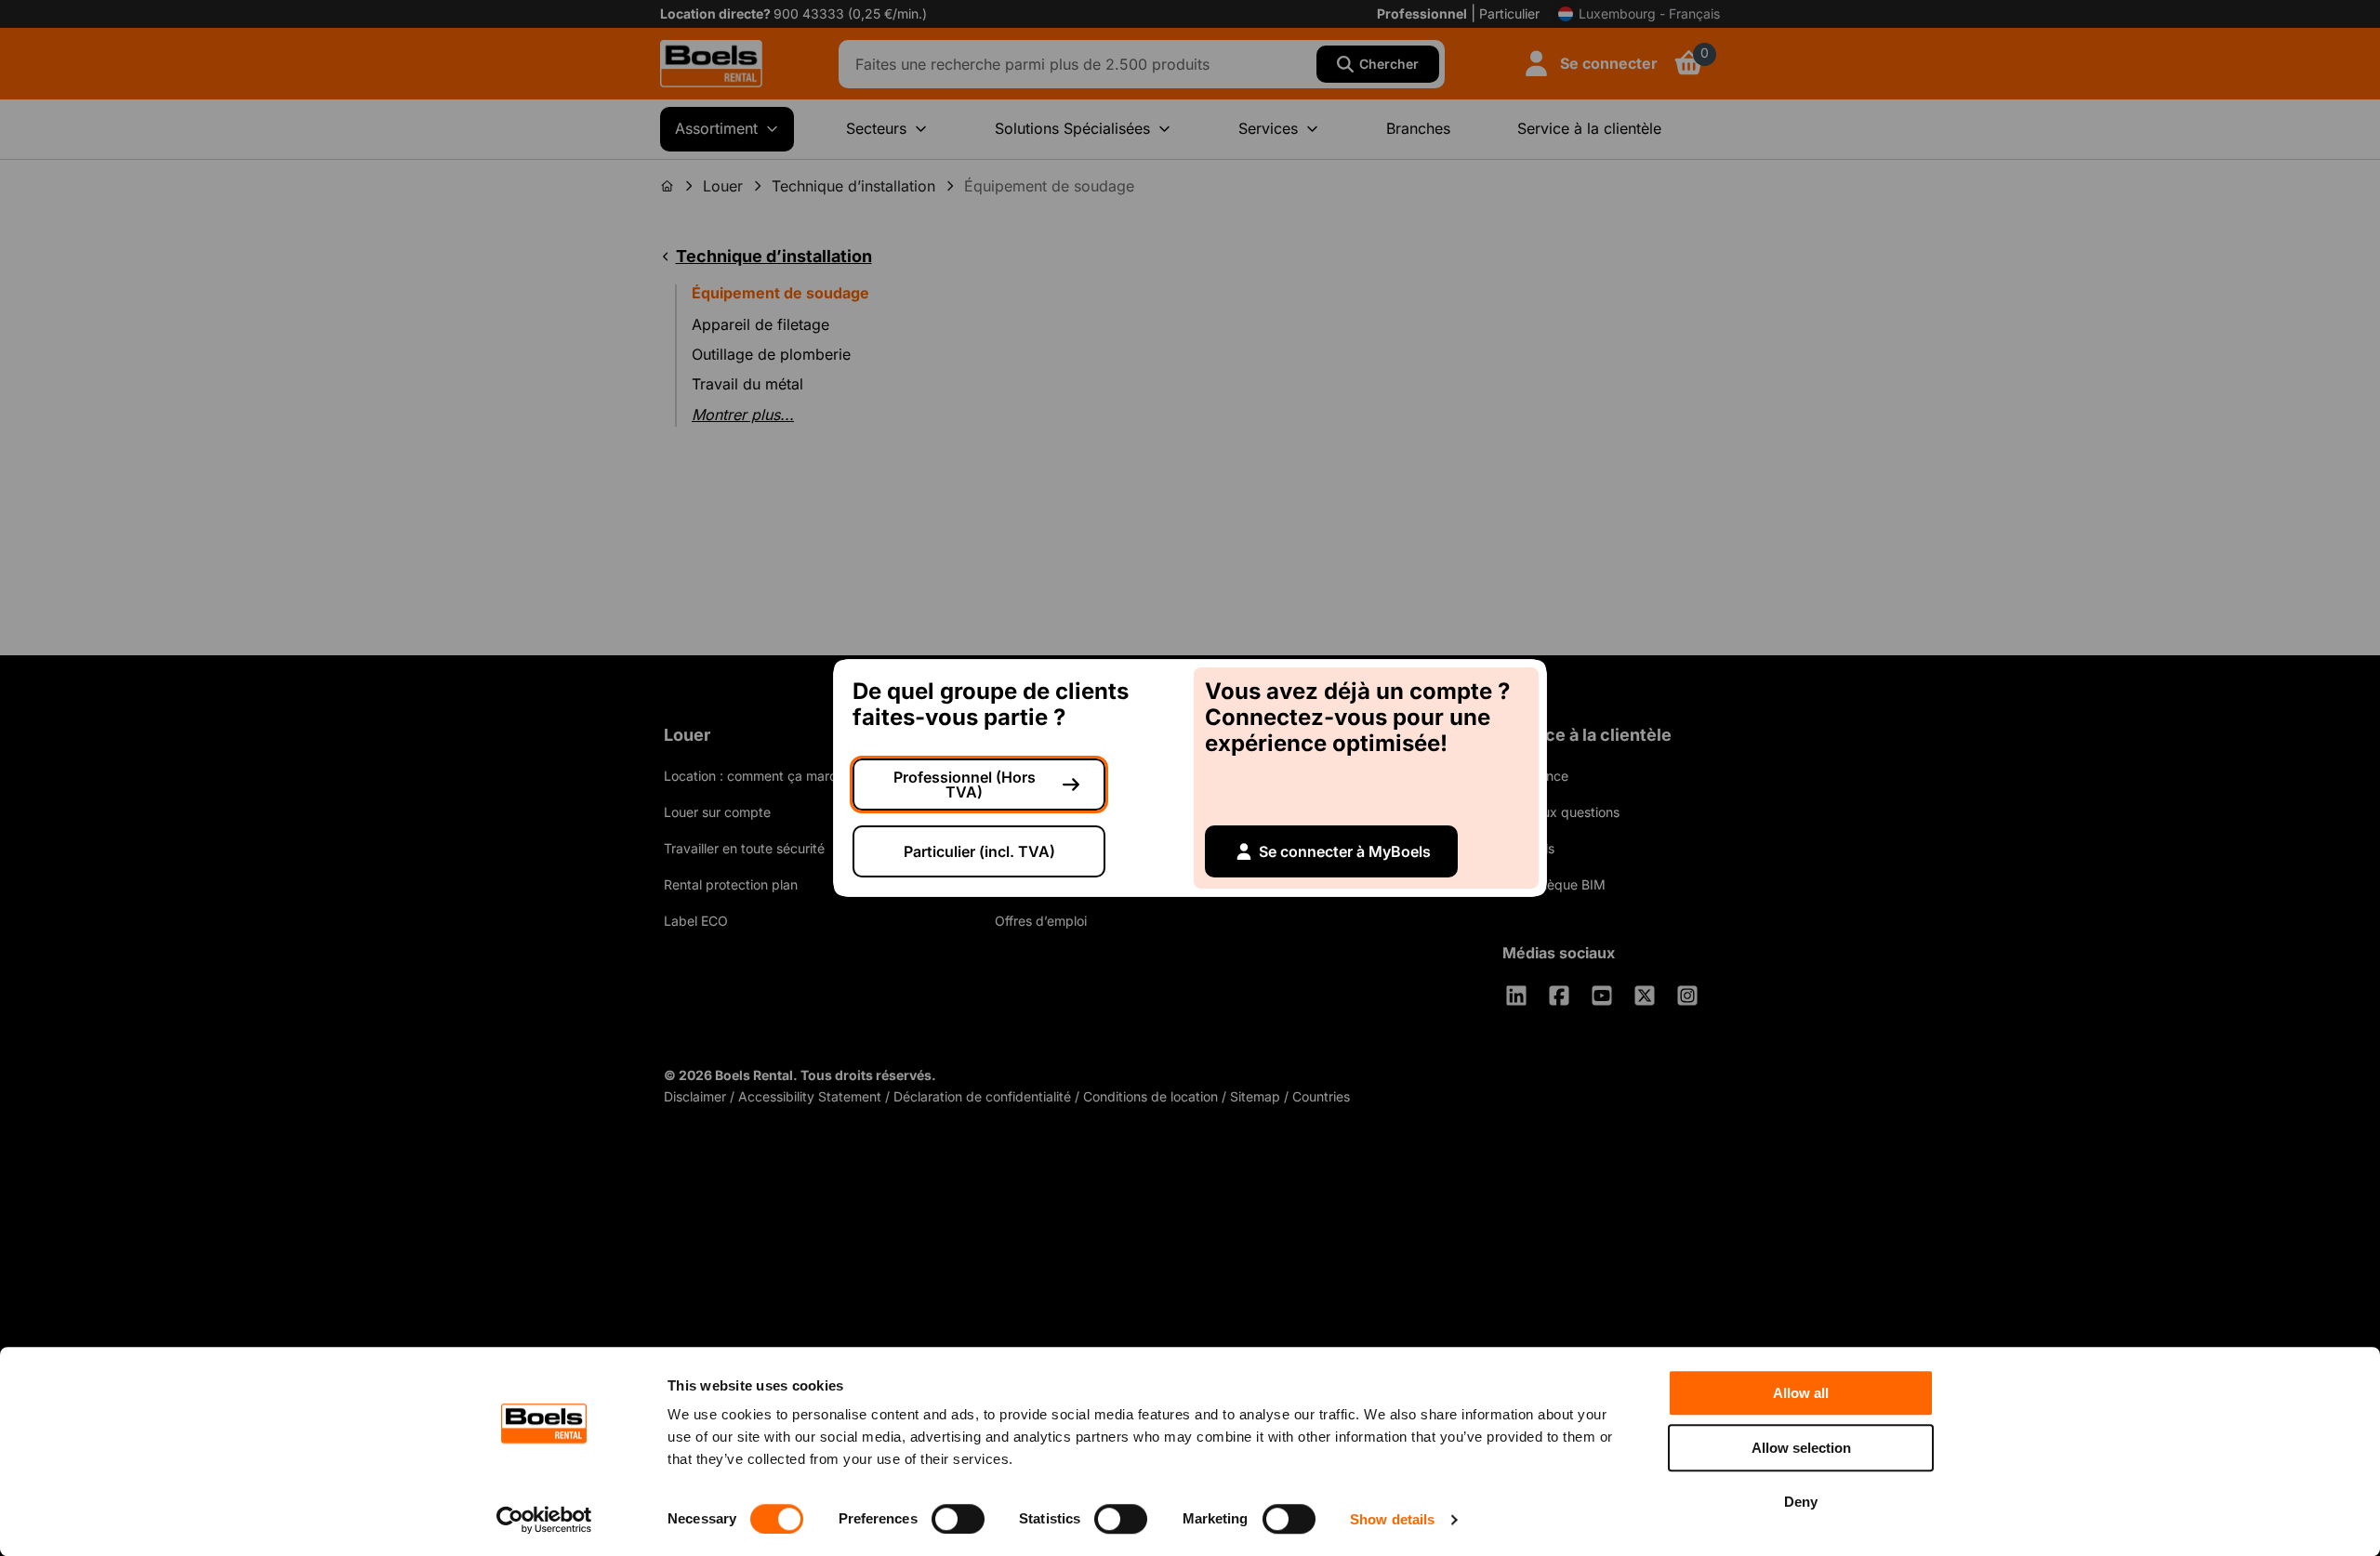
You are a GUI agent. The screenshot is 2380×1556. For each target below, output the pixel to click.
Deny (1801, 1502)
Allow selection (1801, 1448)
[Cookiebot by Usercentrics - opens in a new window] (544, 1520)
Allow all (1801, 1393)
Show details (1392, 1519)
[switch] (958, 1519)
